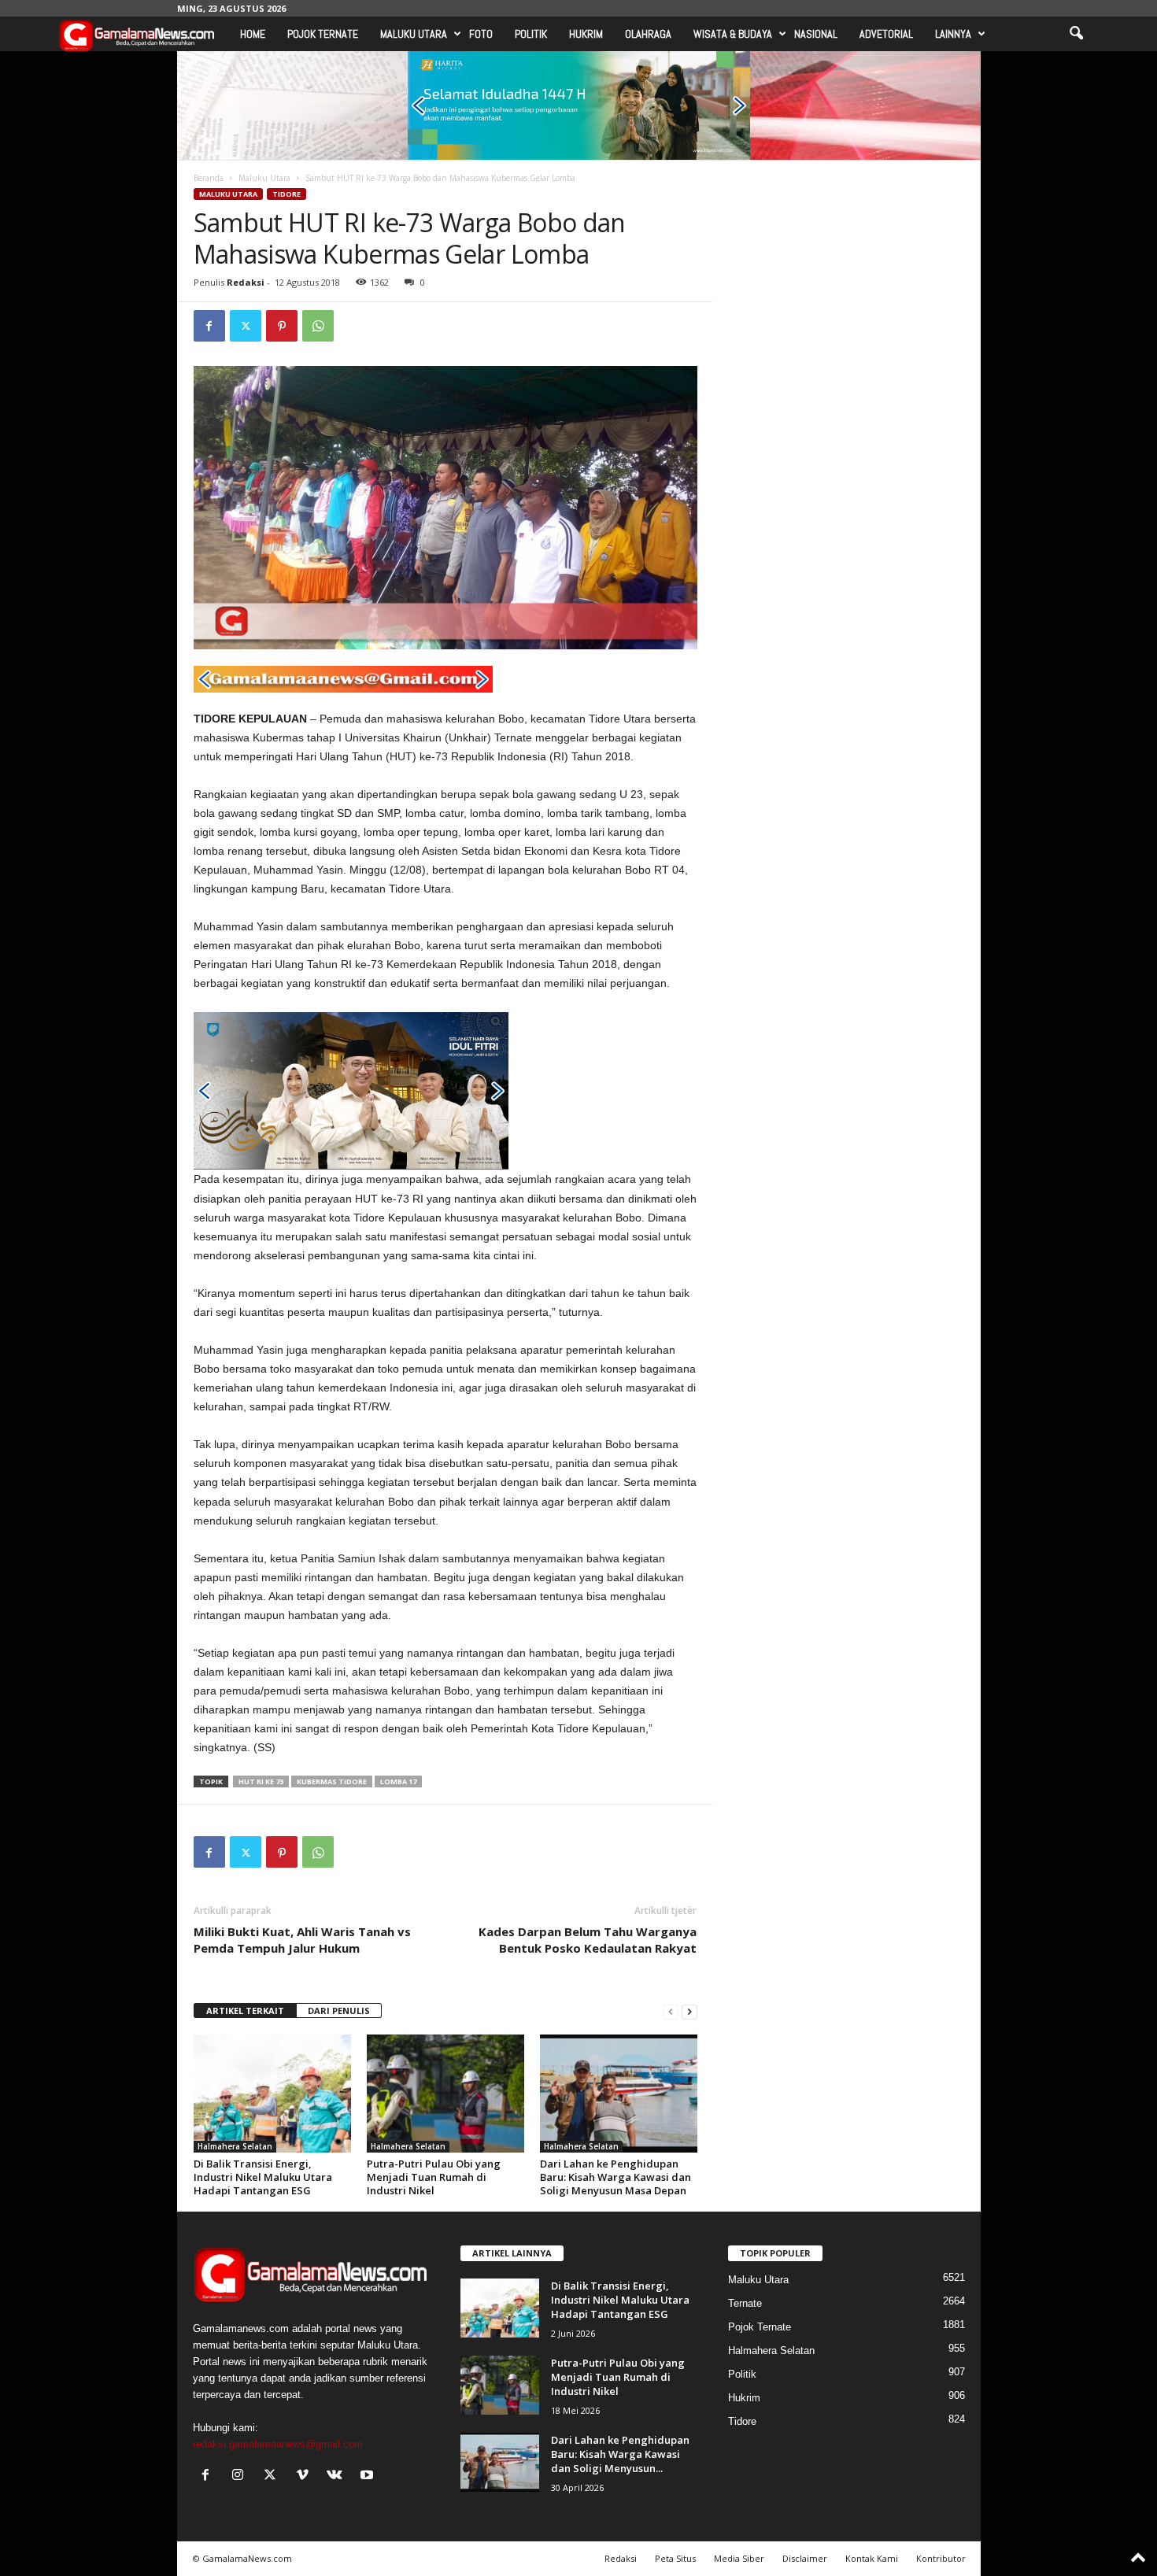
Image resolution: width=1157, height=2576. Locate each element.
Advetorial (886, 34)
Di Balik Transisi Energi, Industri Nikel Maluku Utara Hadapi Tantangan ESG (263, 2177)
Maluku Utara (414, 34)
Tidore (286, 194)
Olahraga (648, 34)
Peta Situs (675, 2558)
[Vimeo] (306, 2476)
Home (253, 34)
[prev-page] (671, 2011)
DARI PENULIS (339, 2011)
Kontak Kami (872, 2558)
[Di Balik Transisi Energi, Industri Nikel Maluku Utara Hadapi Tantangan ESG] (272, 2094)
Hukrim (586, 34)
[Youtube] (369, 2476)
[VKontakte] (338, 2476)
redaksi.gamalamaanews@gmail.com (278, 2444)
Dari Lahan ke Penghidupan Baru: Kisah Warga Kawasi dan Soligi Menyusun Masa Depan (615, 2177)
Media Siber (739, 2558)
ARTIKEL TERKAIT (245, 2011)
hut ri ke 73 (261, 1781)
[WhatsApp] (318, 326)
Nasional (816, 34)
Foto (481, 34)
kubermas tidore (332, 1781)
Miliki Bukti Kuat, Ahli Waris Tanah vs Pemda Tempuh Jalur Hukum (302, 1940)
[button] (1076, 34)
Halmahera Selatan (235, 2146)
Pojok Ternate (323, 34)
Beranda (209, 178)
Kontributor (941, 2558)
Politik (531, 34)
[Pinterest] (282, 326)
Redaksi (246, 282)
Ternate (745, 2303)
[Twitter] (246, 326)
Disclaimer (805, 2558)
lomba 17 (398, 1781)
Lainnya (953, 34)
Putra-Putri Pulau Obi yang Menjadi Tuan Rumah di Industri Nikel (434, 2177)
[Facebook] (209, 326)
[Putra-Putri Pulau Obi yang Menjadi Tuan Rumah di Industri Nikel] (445, 2094)
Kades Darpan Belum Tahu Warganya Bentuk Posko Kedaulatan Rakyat (588, 1940)
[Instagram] (241, 2476)
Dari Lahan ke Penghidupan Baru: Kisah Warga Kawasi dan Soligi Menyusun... (620, 2454)
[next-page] (689, 2011)
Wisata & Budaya (733, 34)
